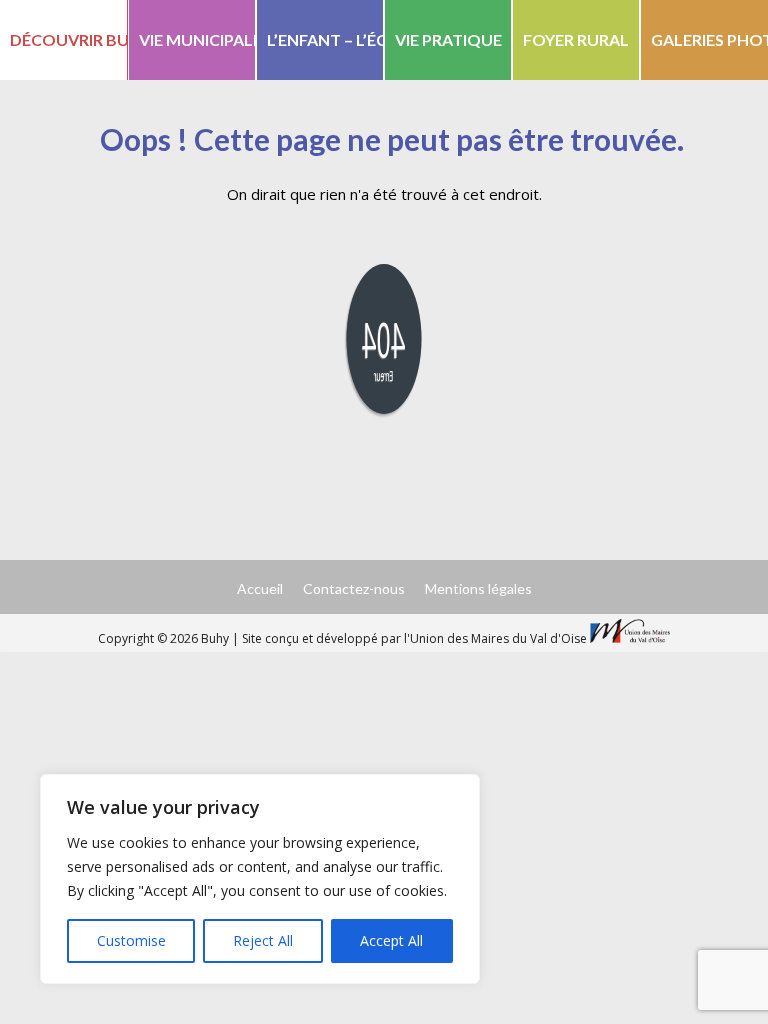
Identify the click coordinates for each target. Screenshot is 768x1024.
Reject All (263, 940)
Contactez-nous (354, 588)
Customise (131, 940)
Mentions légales (478, 588)
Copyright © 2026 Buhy (165, 638)
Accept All (391, 940)
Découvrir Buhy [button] (69, 39)
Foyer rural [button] (576, 39)
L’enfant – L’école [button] (325, 39)
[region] (260, 879)
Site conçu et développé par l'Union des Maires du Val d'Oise (414, 638)
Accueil (260, 588)
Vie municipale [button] (197, 39)
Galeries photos (709, 39)
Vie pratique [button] (448, 39)
